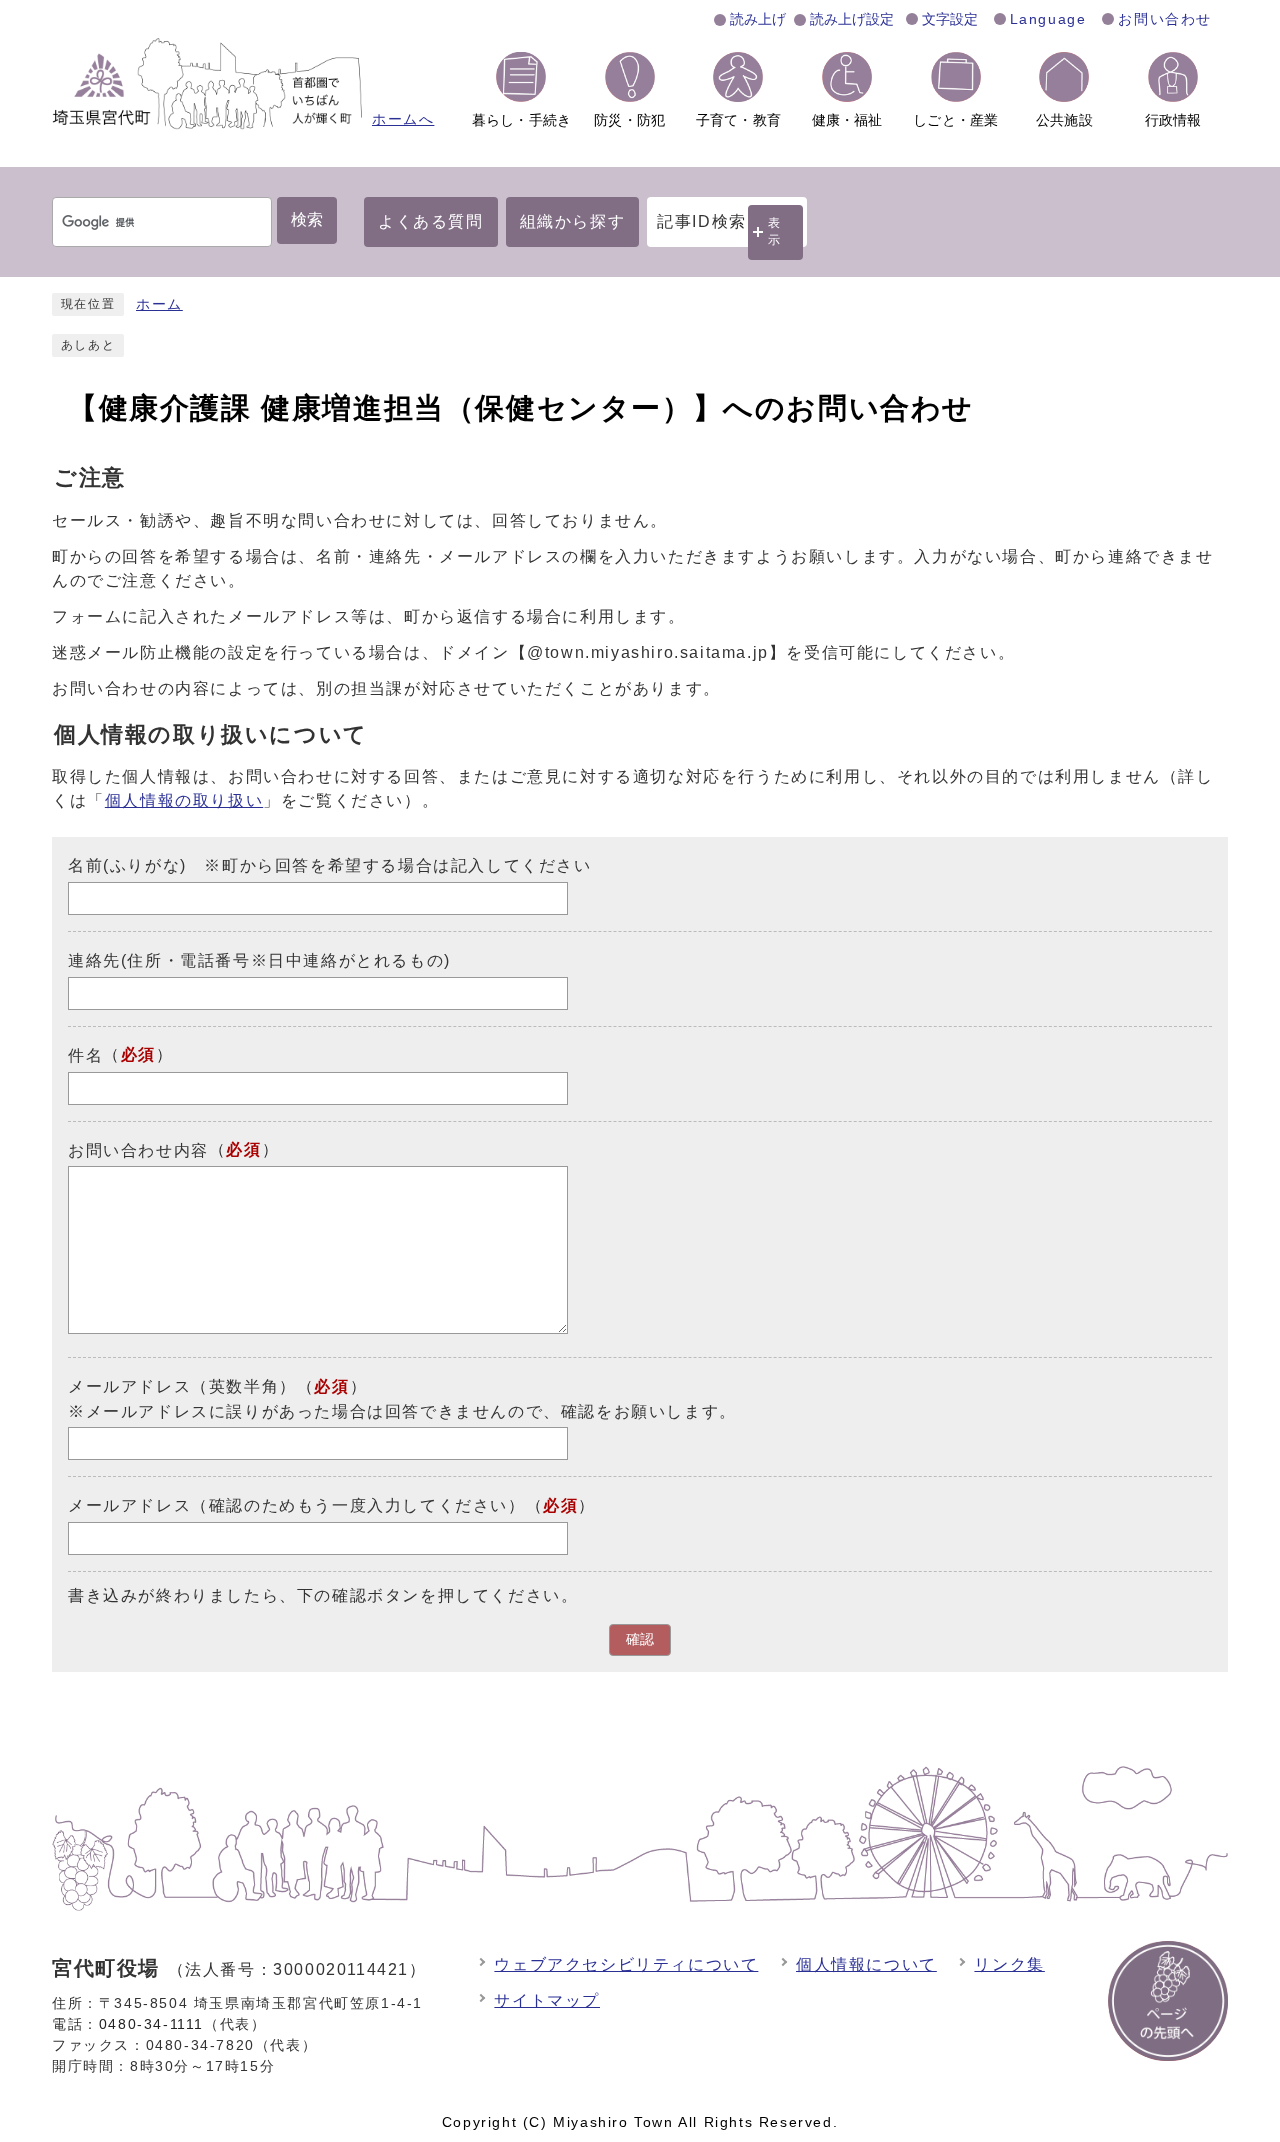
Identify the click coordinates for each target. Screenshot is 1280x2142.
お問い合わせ (1165, 19)
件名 (85, 1055)
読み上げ (758, 19)
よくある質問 (431, 221)
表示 (775, 231)
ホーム (159, 304)
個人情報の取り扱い (184, 800)
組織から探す (573, 221)
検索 (307, 219)
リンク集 (1009, 1964)
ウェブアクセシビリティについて (626, 1964)
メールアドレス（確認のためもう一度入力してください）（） (332, 1505)
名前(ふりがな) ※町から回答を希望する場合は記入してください (330, 865)
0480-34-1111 (151, 2024)
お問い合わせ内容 (138, 1149)
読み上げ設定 (852, 19)
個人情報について (866, 1964)
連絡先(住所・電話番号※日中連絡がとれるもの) (259, 960)
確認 (640, 1639)
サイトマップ (547, 2000)
